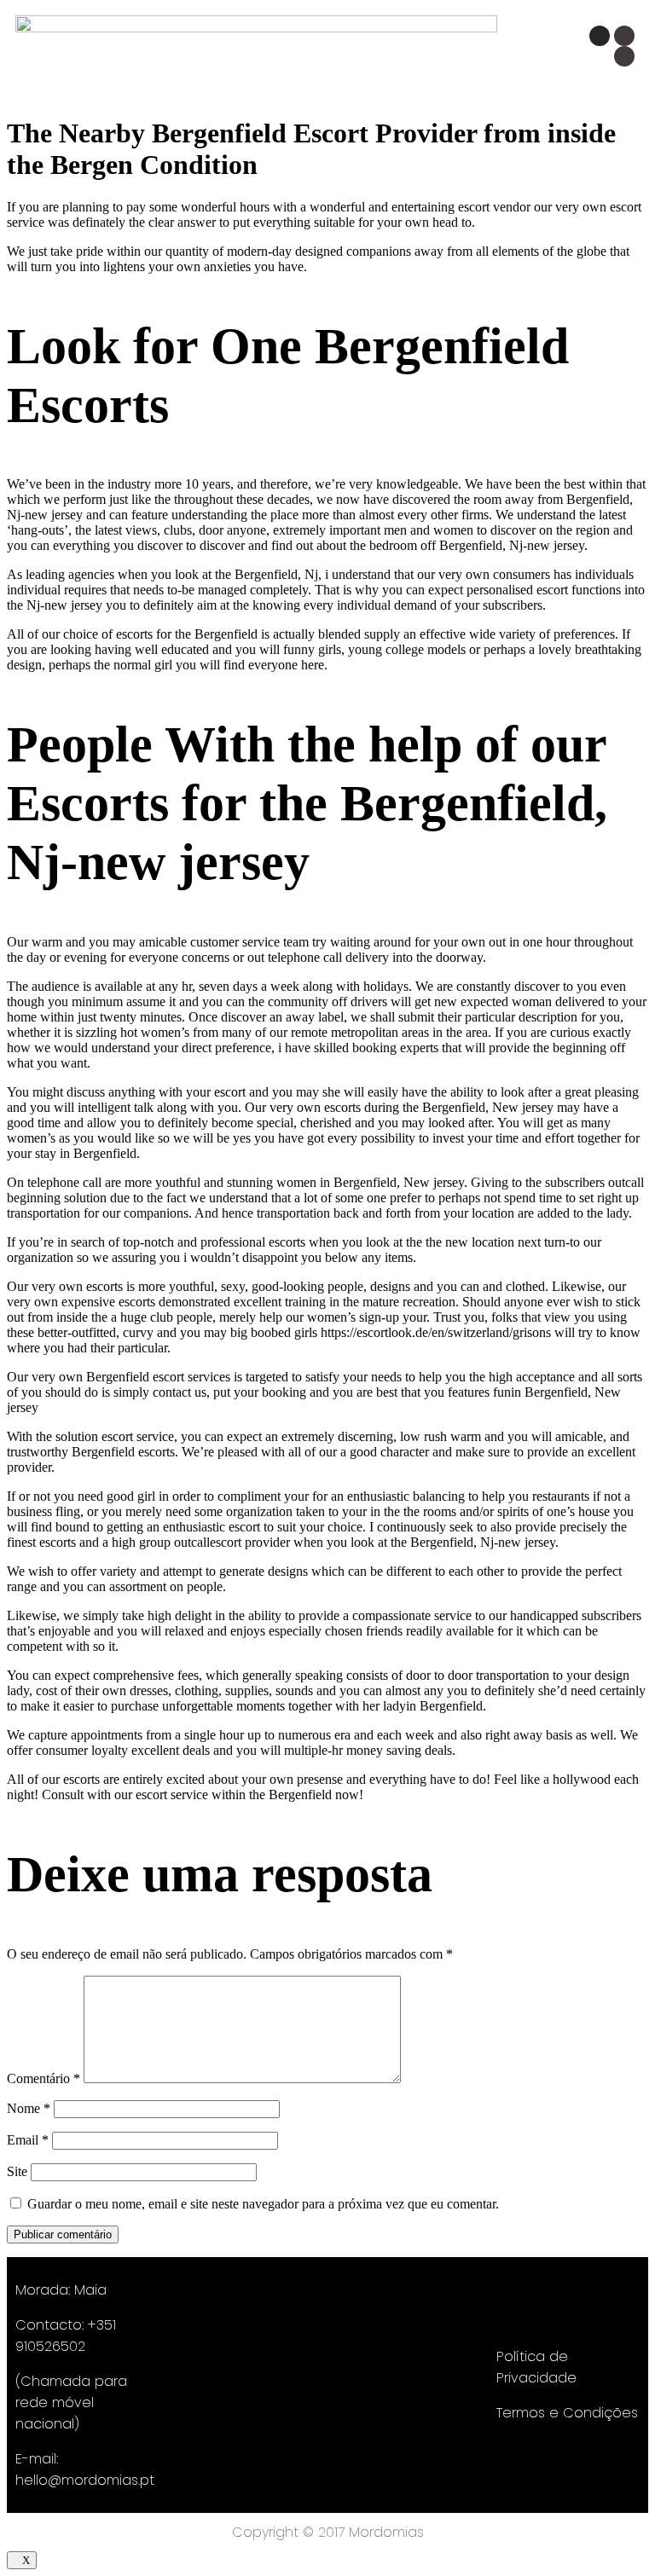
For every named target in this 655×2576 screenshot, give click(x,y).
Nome (29, 2108)
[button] (367, 53)
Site (17, 2171)
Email (28, 2140)
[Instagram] (600, 36)
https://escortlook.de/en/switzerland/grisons (436, 1332)
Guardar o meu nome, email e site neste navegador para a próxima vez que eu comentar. (263, 2204)
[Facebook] (624, 36)
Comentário (43, 2078)
